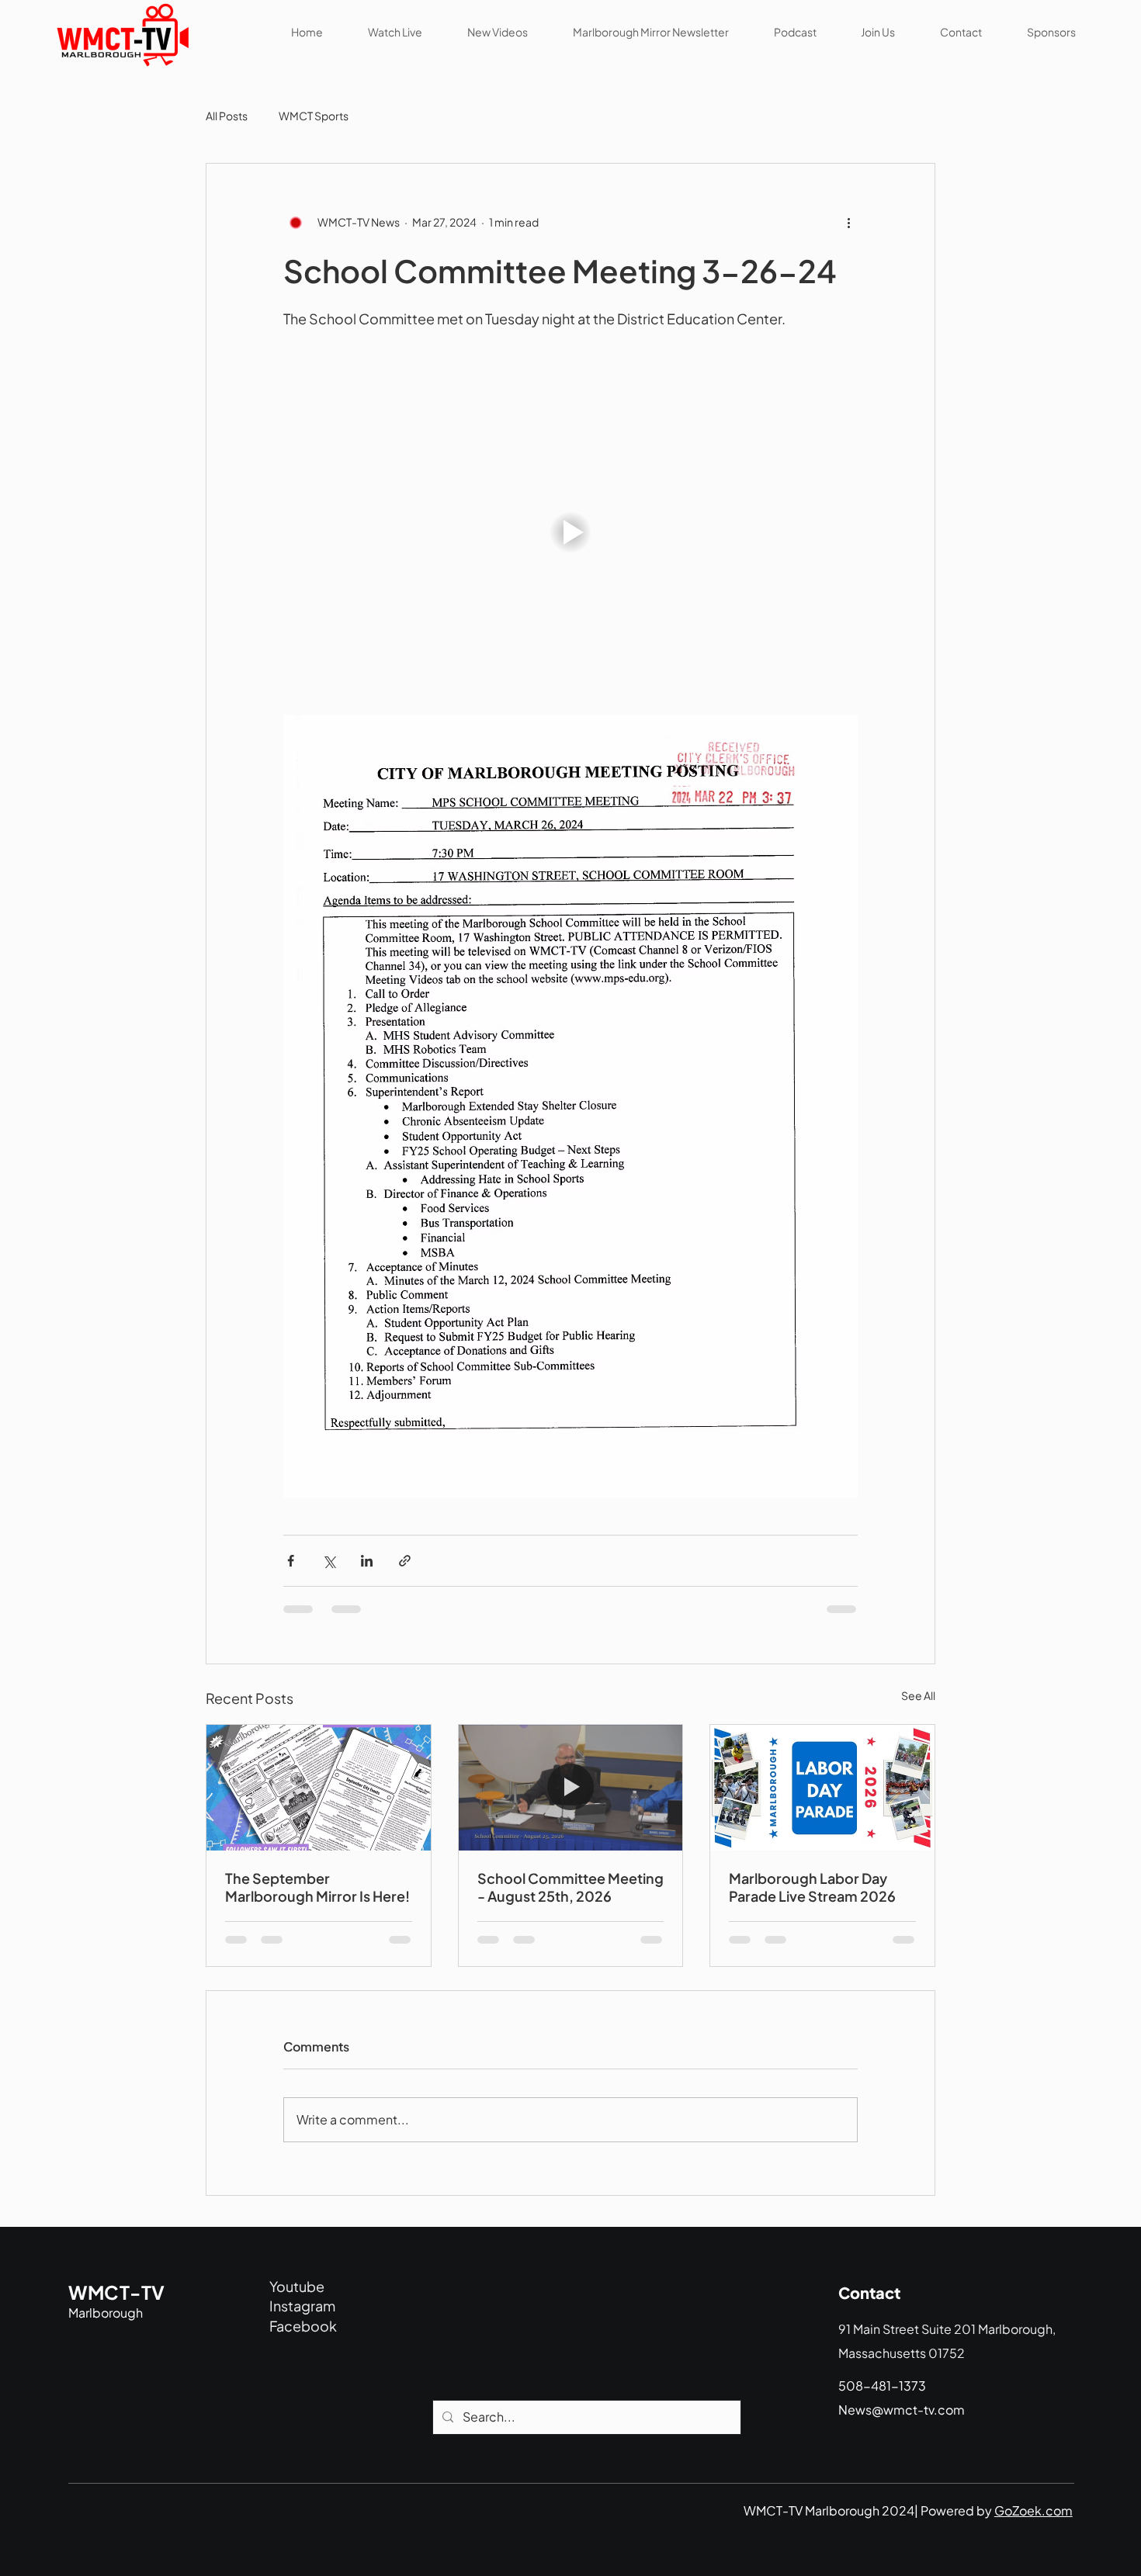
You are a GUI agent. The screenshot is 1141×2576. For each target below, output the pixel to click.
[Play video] (570, 532)
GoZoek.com (1033, 2510)
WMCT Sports (314, 116)
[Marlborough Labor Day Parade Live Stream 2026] (822, 1788)
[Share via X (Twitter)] (329, 1561)
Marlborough (106, 2313)
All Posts (227, 116)
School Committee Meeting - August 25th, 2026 (570, 1887)
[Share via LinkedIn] (367, 1561)
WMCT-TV (116, 2292)
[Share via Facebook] (291, 1561)
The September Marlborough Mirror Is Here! (317, 1887)
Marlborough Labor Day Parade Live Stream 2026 (812, 1887)
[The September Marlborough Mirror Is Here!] (319, 1788)
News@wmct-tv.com (902, 2410)
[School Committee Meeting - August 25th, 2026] (571, 1788)
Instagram (302, 2306)
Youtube (297, 2286)
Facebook (303, 2326)
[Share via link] (405, 1561)
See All (918, 1695)
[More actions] (848, 223)
